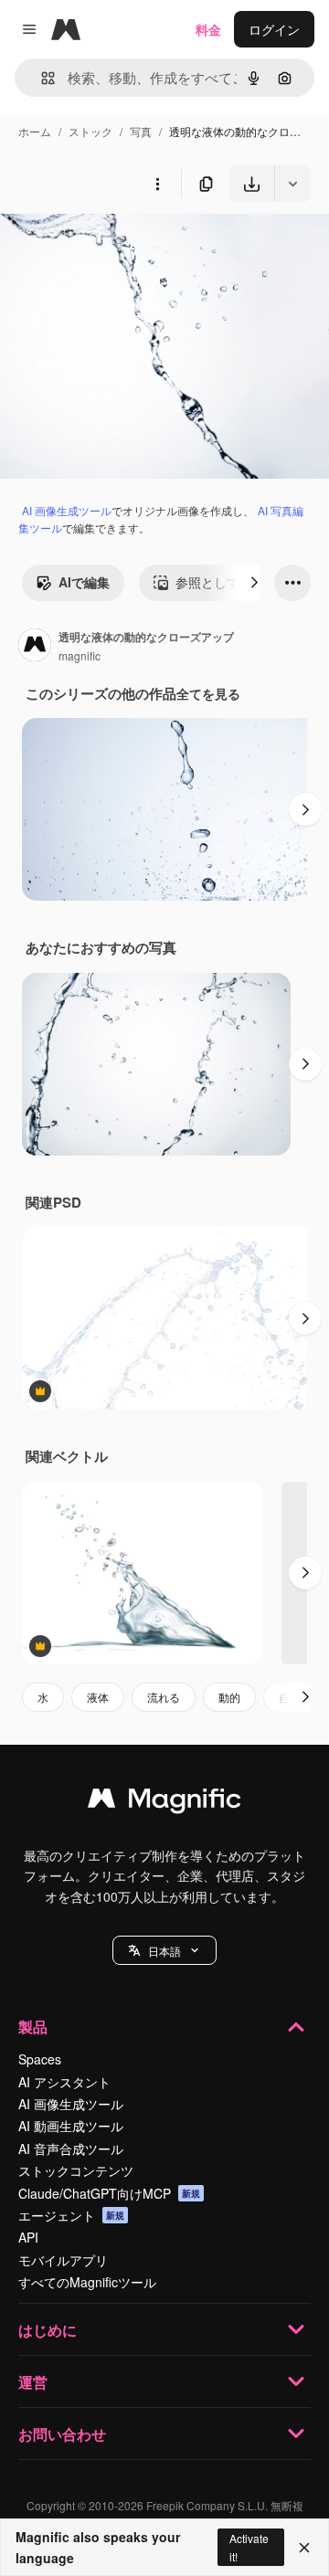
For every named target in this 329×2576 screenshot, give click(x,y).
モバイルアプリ (63, 2260)
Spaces (40, 2059)
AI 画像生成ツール (67, 510)
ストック (90, 131)
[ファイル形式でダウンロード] (292, 184)
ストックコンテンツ (76, 2170)
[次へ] (254, 583)
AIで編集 (84, 582)
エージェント (71, 2215)
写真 (141, 131)
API (28, 2237)
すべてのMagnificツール (87, 2282)
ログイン (274, 29)
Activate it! (249, 2547)
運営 (33, 2382)
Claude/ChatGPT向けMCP (109, 2193)
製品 (33, 2027)
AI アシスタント (64, 2082)
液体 (98, 1697)
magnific (80, 655)
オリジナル (126, 244)
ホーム (35, 131)
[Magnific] (164, 1802)
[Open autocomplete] (41, 78)
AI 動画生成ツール (71, 2126)
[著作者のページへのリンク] (35, 647)
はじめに (48, 2330)
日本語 (164, 1951)
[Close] (304, 2548)
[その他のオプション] (157, 184)
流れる (164, 1697)
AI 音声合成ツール (71, 2148)
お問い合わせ (62, 2434)
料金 (208, 29)
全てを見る (208, 693)
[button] (164, 1950)
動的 (229, 1697)
